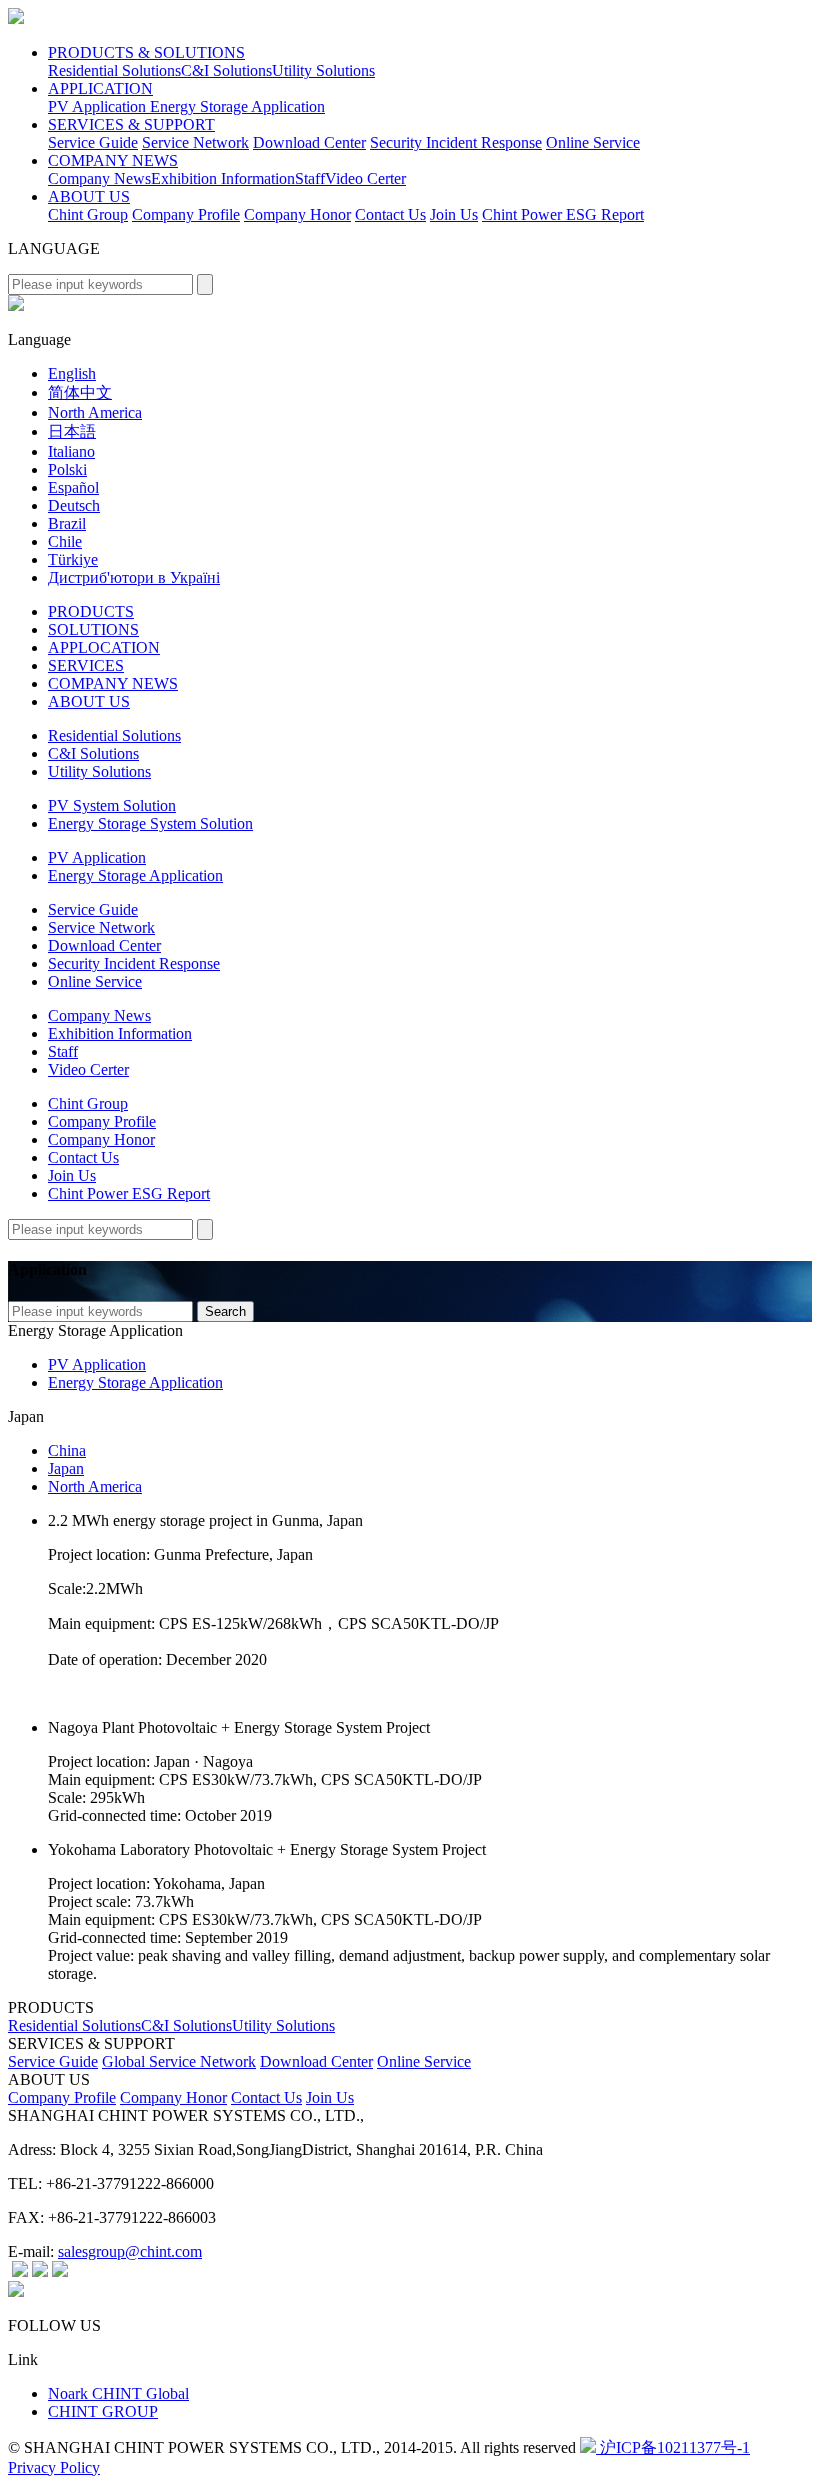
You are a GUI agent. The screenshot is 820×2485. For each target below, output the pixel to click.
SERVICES (86, 665)
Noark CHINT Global (118, 2393)
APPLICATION (100, 88)
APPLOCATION (104, 647)
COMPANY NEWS (113, 160)
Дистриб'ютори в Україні (134, 577)
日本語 (72, 431)
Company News (99, 178)
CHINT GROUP (103, 2411)
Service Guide (93, 142)
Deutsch (74, 505)
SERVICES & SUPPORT (131, 124)
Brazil (67, 523)
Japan (66, 1468)
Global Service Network (179, 2061)
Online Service (593, 142)
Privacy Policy (54, 2467)
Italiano (71, 451)
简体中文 (80, 392)
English (72, 373)
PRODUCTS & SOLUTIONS (146, 52)
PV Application (99, 106)
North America (95, 412)
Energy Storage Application (237, 106)
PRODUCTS (91, 611)
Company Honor (297, 214)
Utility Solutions (323, 70)
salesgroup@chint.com (130, 2251)
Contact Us (390, 214)
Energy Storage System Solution (150, 823)
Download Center (309, 142)
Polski (67, 469)
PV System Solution (112, 805)
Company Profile (186, 214)
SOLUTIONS (93, 629)
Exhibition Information (223, 178)
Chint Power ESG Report (563, 214)
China (67, 1450)
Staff (310, 178)
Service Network (195, 142)
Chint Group (88, 214)
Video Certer (365, 178)
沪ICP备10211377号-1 (673, 2447)
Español (73, 487)
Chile (65, 541)
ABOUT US (89, 196)
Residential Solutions (114, 70)
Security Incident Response (456, 142)
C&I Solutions (226, 70)
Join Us (454, 214)
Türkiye (73, 559)
